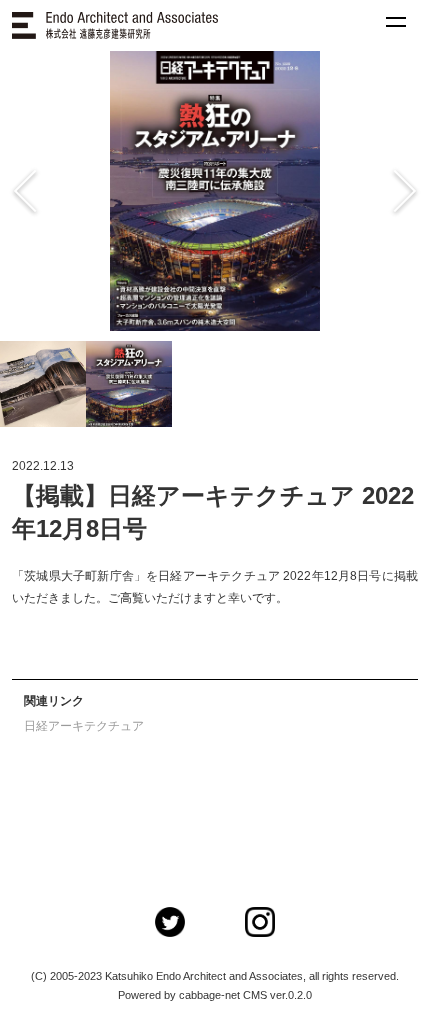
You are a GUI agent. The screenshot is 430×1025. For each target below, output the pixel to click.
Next (370, 191)
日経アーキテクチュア (84, 726)
